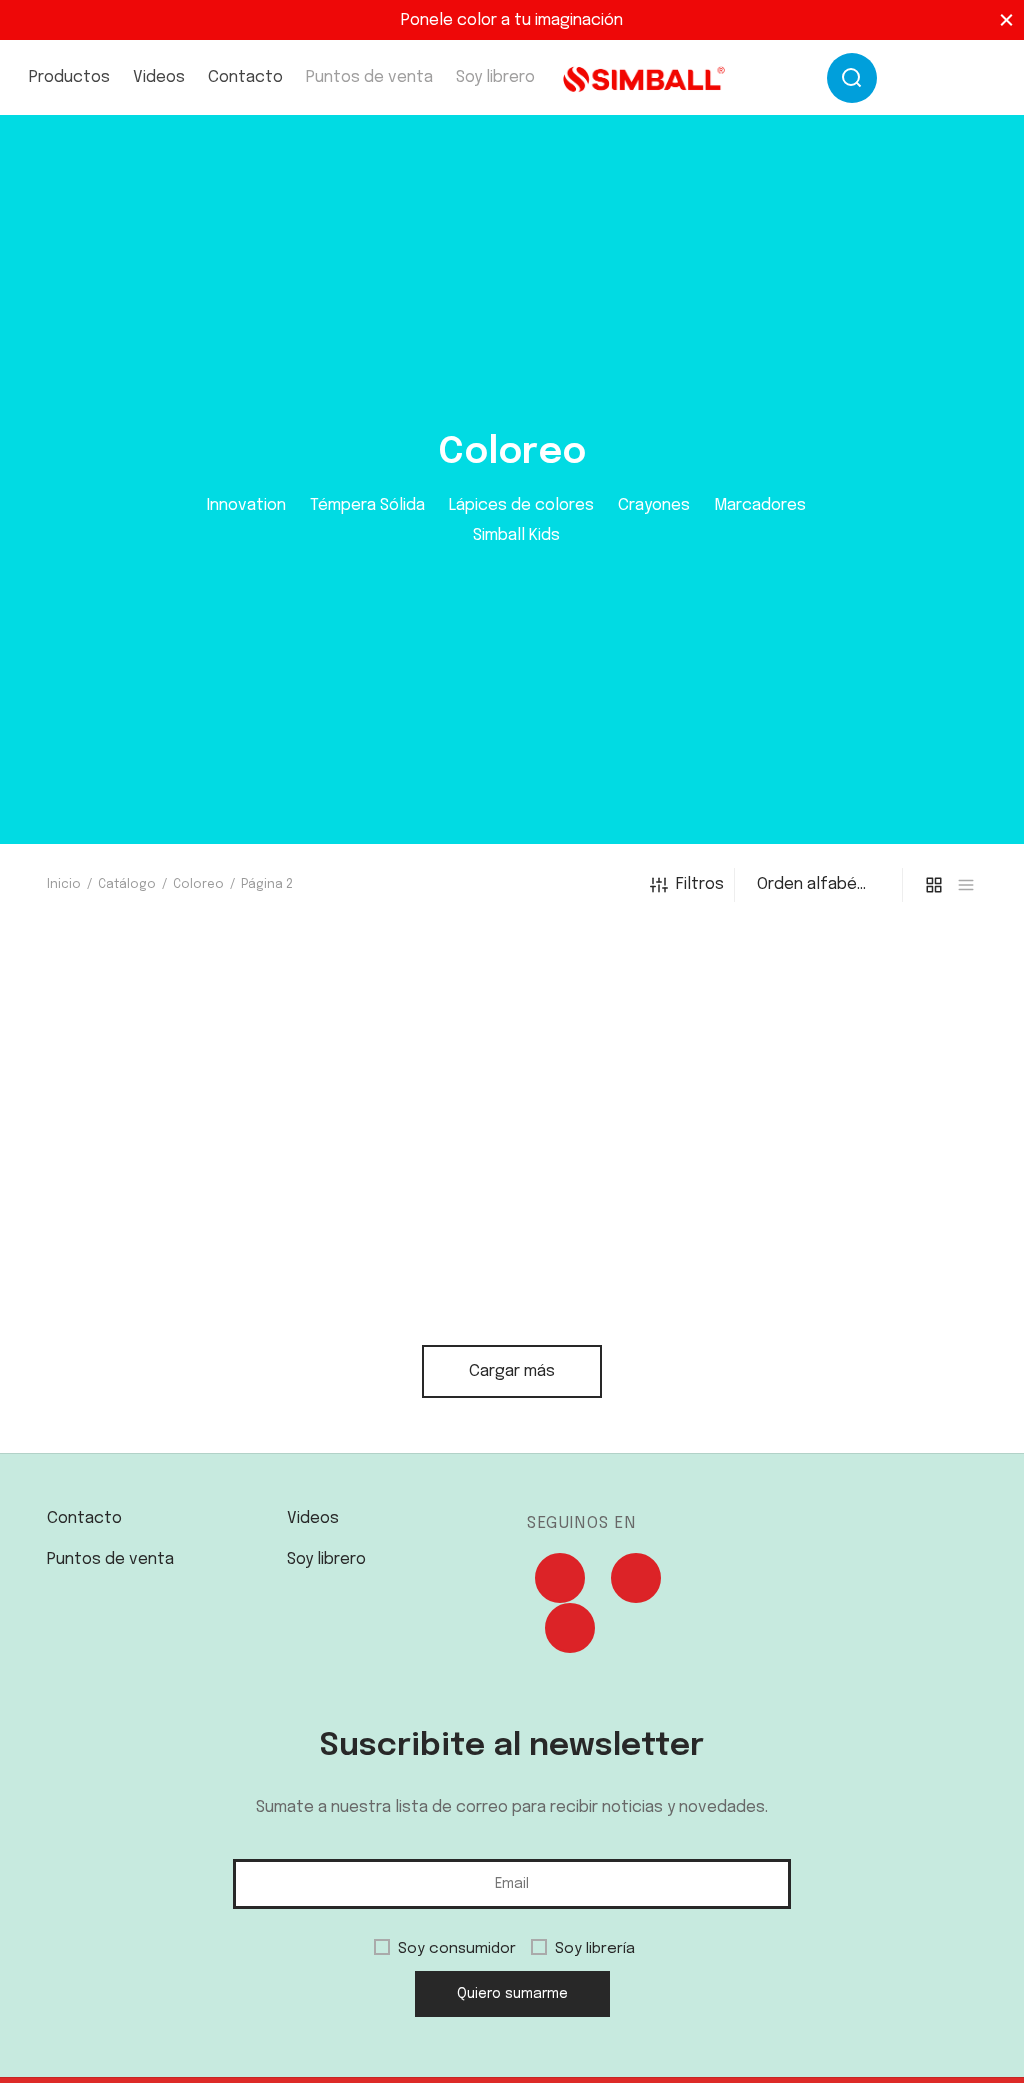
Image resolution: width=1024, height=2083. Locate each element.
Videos (159, 77)
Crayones (654, 505)
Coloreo (198, 885)
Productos (69, 77)
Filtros (700, 884)
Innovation (246, 505)
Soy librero (495, 77)
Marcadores (760, 505)
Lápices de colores (521, 505)
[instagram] (922, 80)
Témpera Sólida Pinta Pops (392, 1300)
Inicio (64, 885)
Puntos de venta (369, 77)
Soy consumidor (457, 1949)
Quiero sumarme (512, 1994)
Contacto (245, 77)
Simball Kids (516, 535)
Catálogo (127, 885)
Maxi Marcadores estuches (152, 1308)
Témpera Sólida (367, 505)
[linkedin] (570, 1633)
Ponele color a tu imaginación (512, 20)
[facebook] (974, 80)
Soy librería (595, 1949)
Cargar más (512, 1371)
